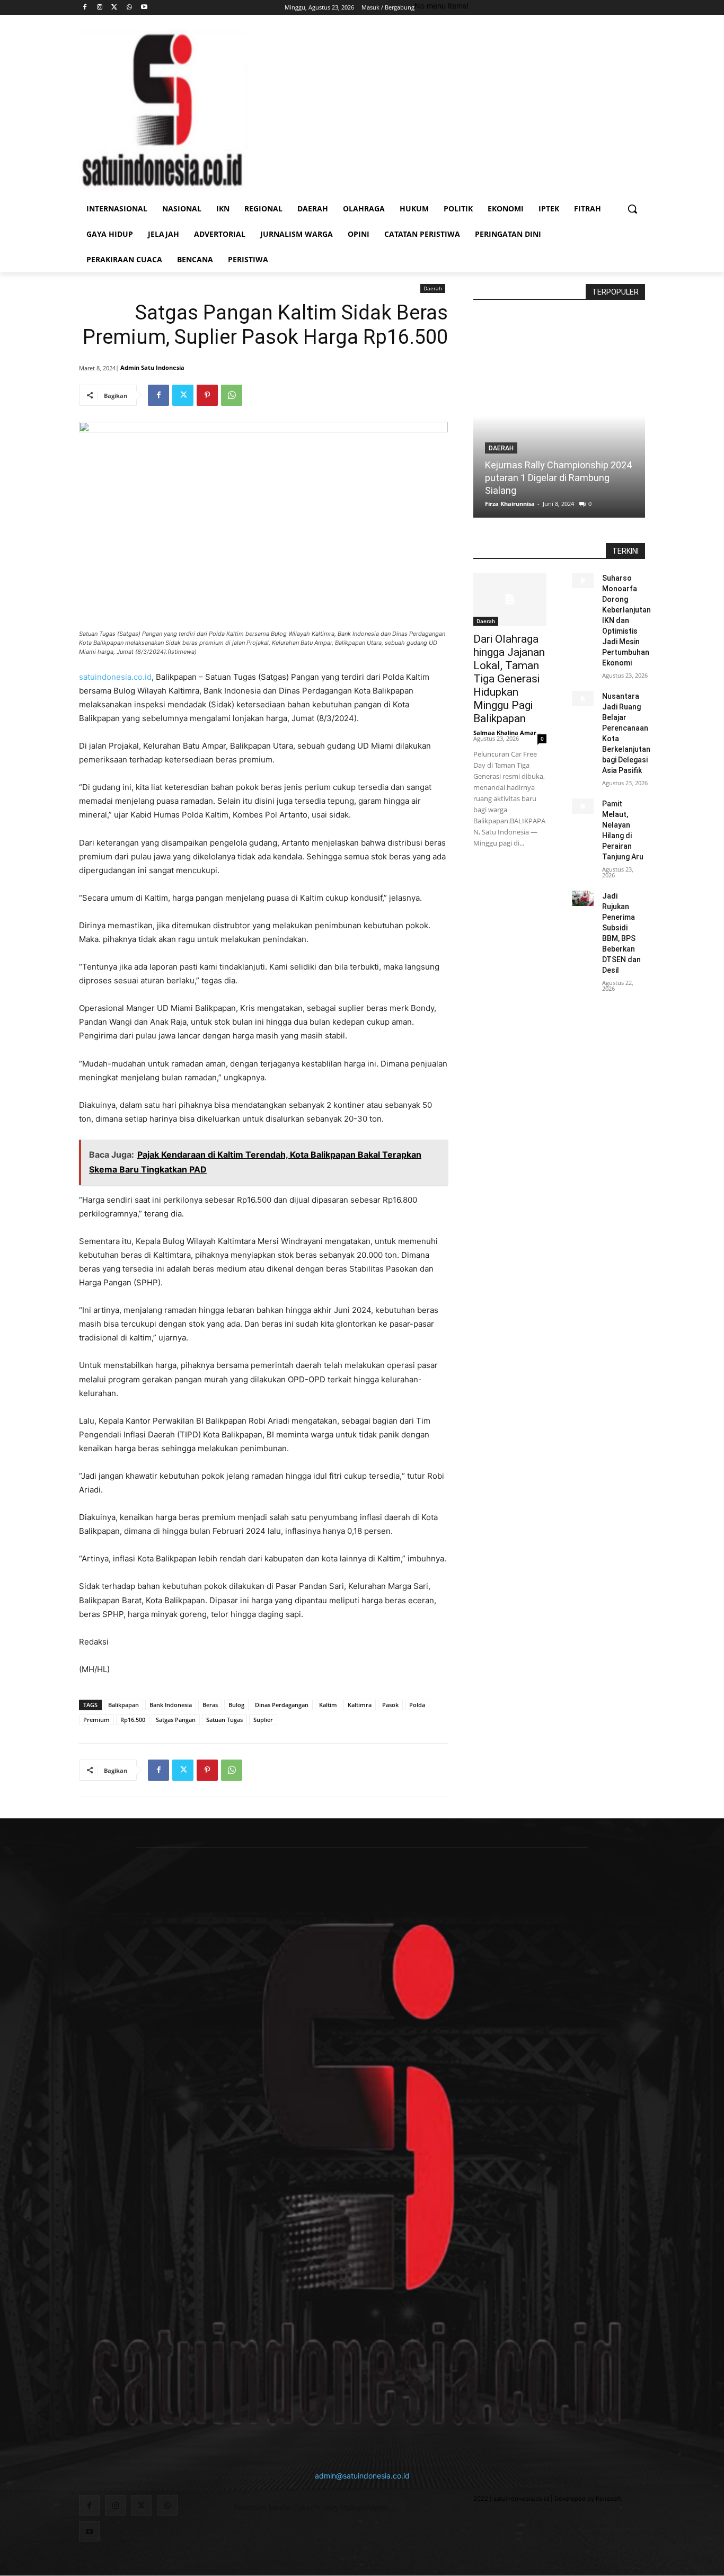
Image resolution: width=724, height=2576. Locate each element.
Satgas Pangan (176, 1720)
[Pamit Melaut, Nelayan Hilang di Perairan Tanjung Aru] (583, 806)
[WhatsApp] (129, 8)
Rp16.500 (133, 1720)
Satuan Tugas (224, 1720)
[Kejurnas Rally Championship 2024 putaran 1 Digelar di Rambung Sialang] (559, 416)
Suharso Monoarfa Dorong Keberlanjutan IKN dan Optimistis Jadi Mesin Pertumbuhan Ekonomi (626, 620)
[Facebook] (85, 8)
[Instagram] (100, 8)
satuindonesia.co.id (115, 677)
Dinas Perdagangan (282, 1705)
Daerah (433, 288)
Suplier (263, 1720)
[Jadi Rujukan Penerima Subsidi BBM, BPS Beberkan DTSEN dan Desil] (583, 898)
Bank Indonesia (171, 1705)
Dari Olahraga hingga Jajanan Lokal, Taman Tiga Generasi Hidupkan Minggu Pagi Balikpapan (509, 679)
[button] (632, 209)
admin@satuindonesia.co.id (362, 2476)
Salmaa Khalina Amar (505, 732)
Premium (96, 1720)
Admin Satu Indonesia (152, 367)
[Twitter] (115, 8)
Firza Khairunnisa (510, 504)
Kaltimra (360, 1705)
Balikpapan (123, 1705)
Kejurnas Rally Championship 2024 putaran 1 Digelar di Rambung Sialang (558, 478)
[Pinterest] (207, 395)
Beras (210, 1705)
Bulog (236, 1705)
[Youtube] (144, 8)
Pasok (390, 1705)
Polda (417, 1705)
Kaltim (328, 1705)
